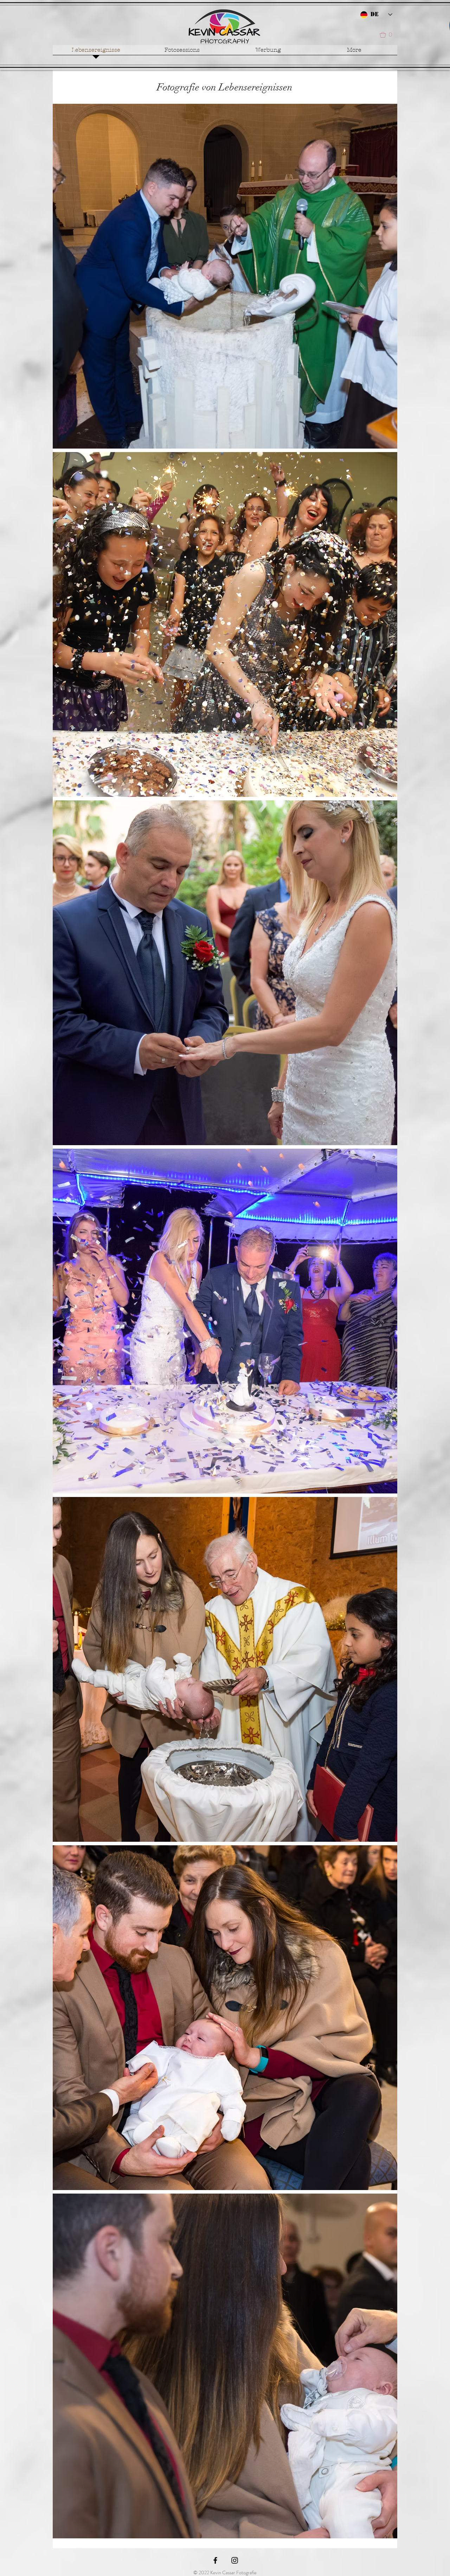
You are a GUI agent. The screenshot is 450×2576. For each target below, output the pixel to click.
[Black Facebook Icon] (215, 2560)
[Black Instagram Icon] (235, 2560)
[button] (388, 35)
